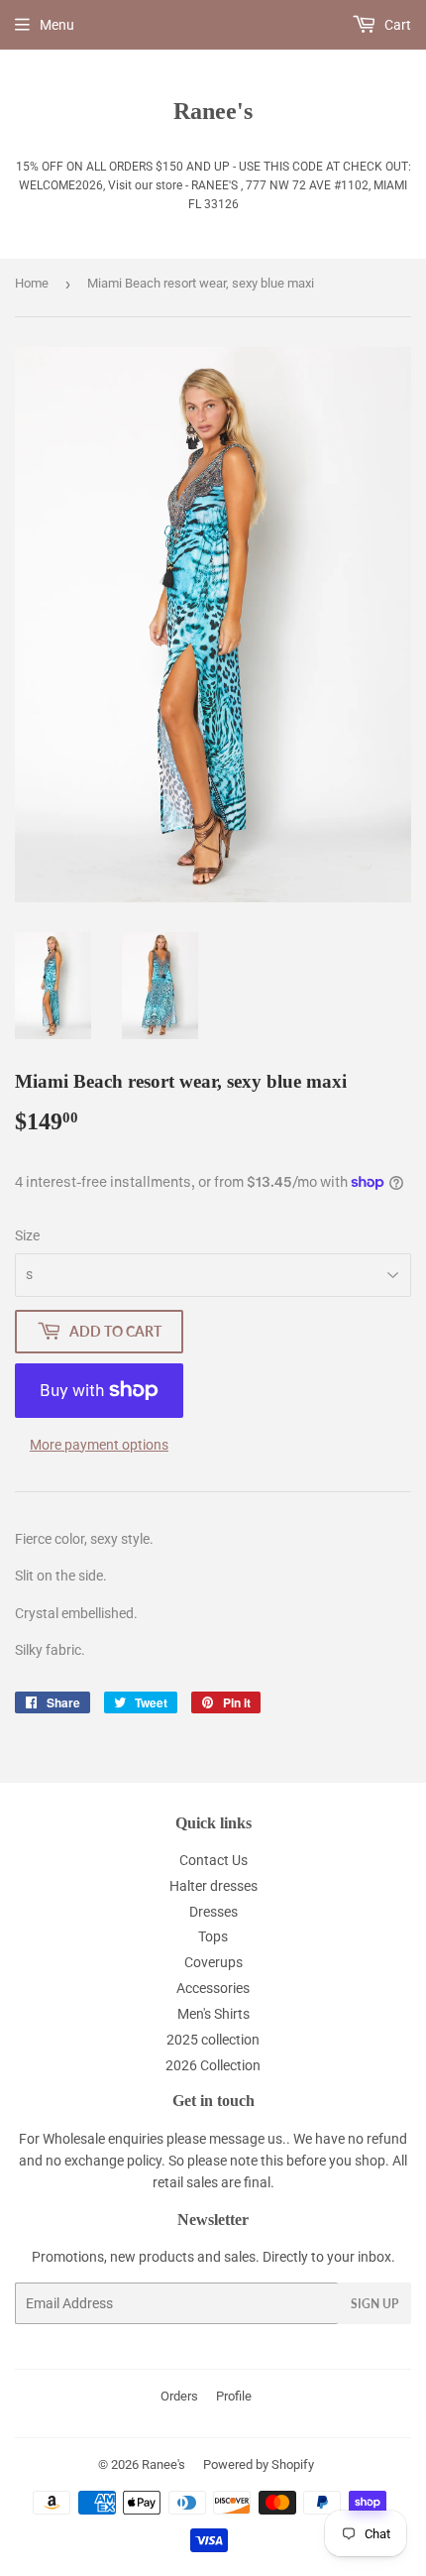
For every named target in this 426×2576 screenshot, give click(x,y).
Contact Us (213, 1860)
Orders (179, 2396)
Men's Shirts (213, 2014)
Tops (213, 1936)
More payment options (99, 1445)
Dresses (213, 1912)
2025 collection (213, 2040)
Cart (396, 25)
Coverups (213, 1962)
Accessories (213, 1988)
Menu (57, 25)
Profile (234, 2396)
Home (32, 283)
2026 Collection (213, 2065)
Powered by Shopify (259, 2464)
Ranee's (213, 111)
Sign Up (374, 2304)
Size (27, 1235)
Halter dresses (213, 1886)
